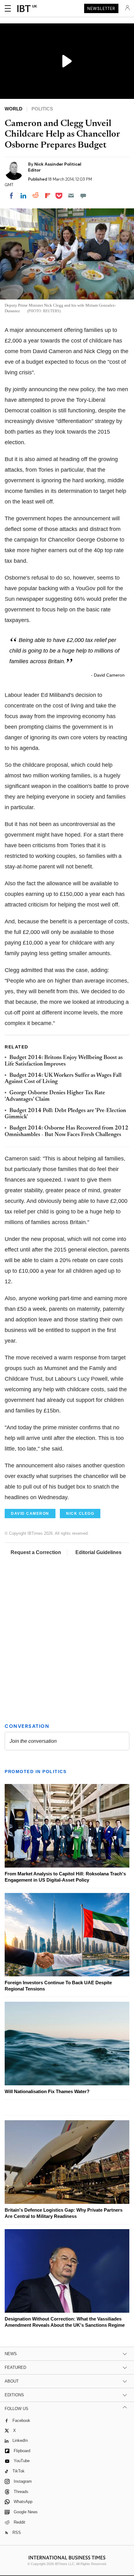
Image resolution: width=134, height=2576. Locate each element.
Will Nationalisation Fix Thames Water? (47, 2091)
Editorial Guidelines (98, 1552)
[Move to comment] (83, 196)
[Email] (71, 196)
